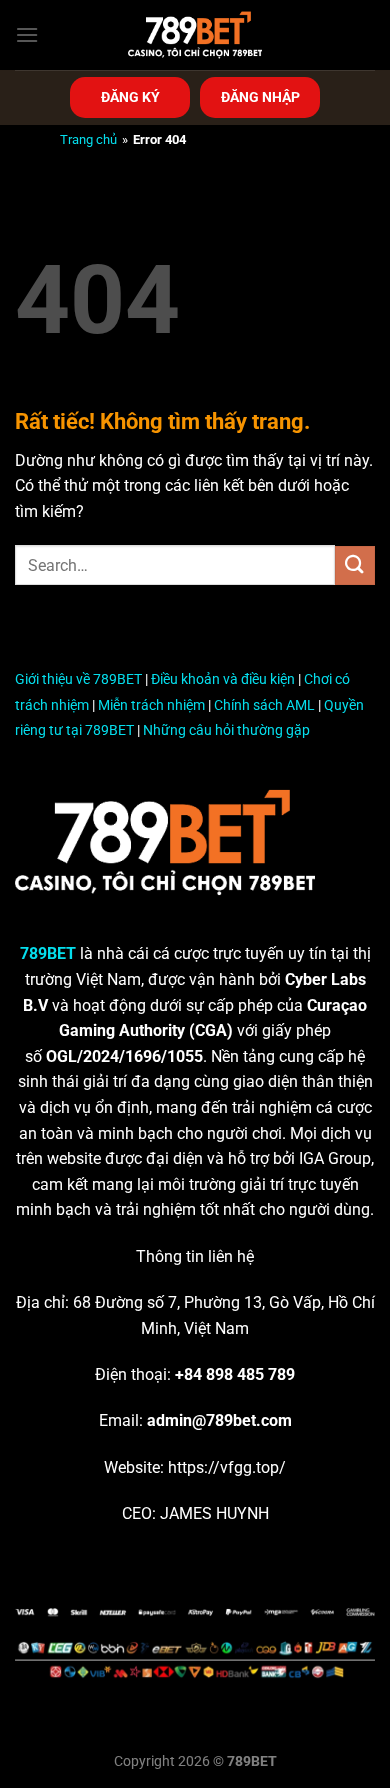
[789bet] (195, 35)
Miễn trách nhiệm (151, 705)
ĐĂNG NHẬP (260, 97)
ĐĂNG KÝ (130, 97)
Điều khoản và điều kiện (223, 679)
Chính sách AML (264, 705)
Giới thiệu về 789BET (78, 679)
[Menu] (27, 34)
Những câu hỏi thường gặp (226, 730)
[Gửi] (355, 565)
